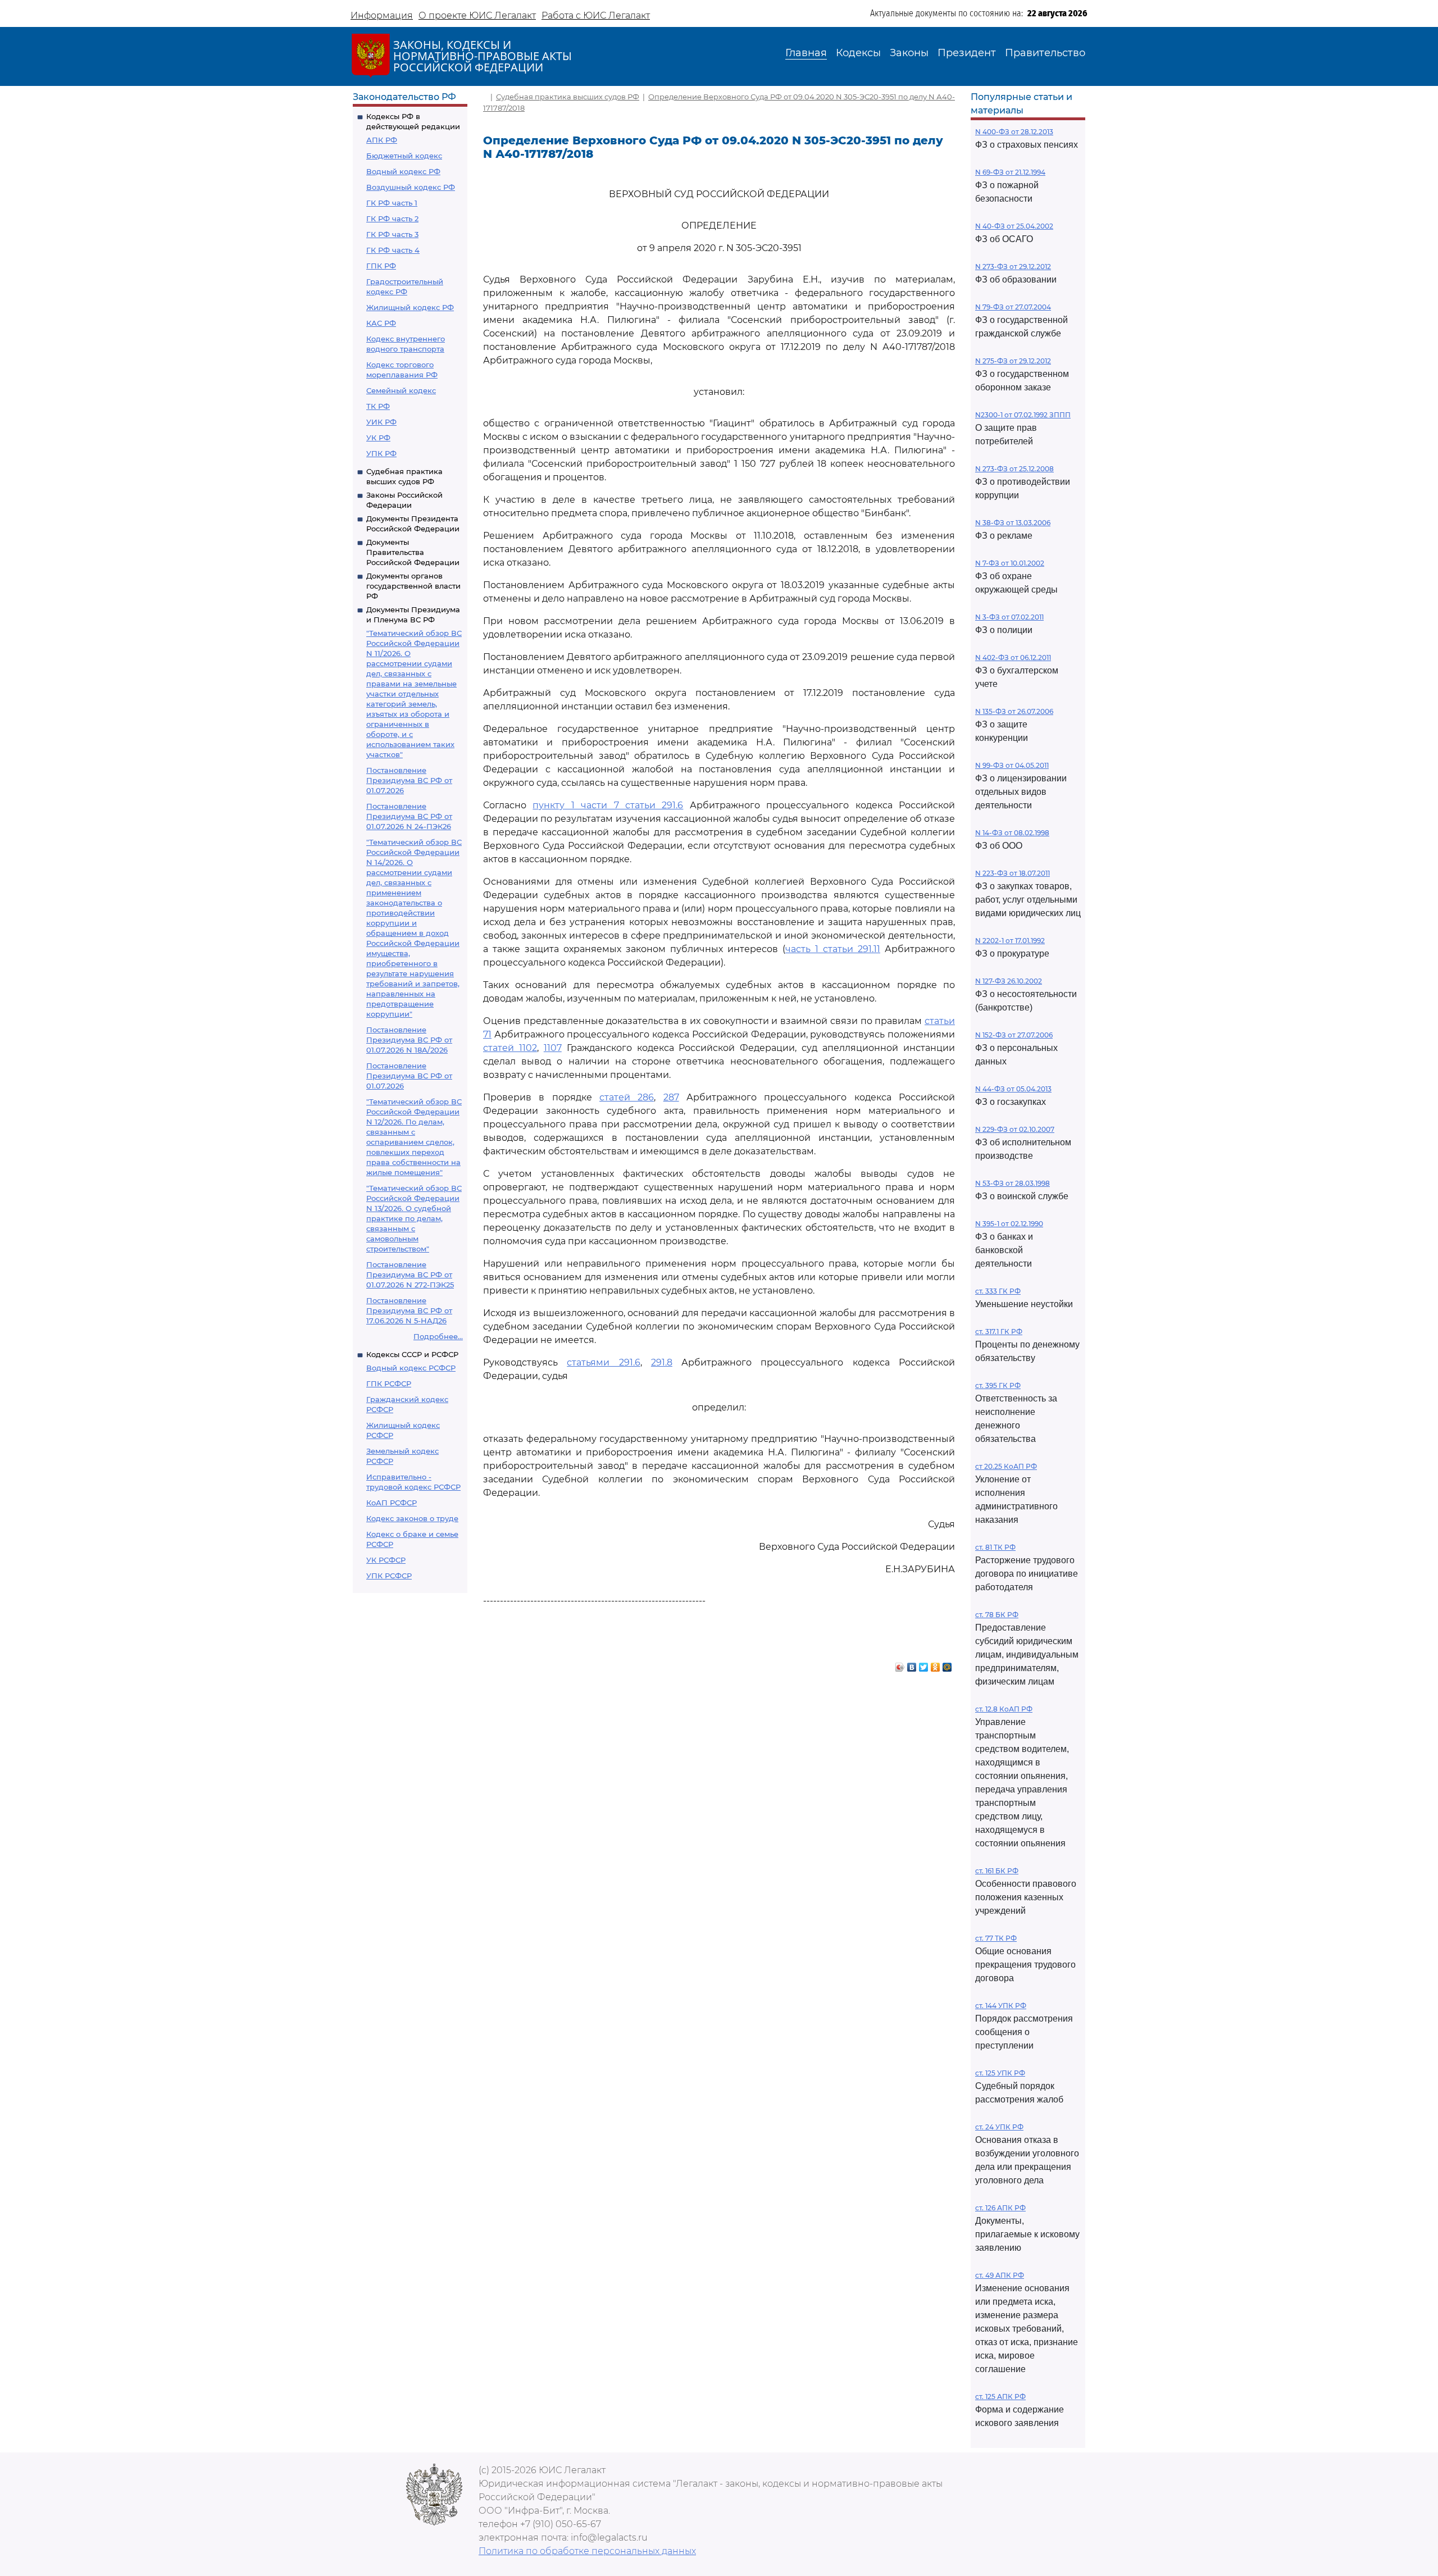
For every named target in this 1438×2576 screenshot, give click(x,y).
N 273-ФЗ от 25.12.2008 (1014, 469)
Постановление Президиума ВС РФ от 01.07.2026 (409, 780)
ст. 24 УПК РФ (999, 2127)
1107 (553, 1048)
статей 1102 (510, 1048)
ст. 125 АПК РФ (1000, 2397)
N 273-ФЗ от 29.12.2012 (1013, 267)
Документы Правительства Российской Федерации (413, 552)
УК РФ (378, 438)
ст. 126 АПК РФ (1000, 2208)
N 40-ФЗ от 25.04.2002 (1014, 226)
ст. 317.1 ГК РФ (999, 1332)
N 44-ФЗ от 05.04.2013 (1013, 1089)
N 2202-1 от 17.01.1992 (1010, 941)
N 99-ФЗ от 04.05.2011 (1012, 765)
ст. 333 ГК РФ (998, 1291)
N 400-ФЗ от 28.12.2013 (1014, 132)
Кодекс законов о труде (412, 1518)
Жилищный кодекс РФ (410, 307)
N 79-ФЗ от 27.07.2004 (1013, 307)
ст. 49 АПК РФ (1000, 2275)
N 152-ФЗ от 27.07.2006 (1014, 1035)
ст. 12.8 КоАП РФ (1004, 1709)
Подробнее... (438, 1336)
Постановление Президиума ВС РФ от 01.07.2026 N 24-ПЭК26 (409, 816)
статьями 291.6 (603, 1362)
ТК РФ (378, 406)
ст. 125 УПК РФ (1000, 2073)
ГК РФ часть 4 (393, 250)
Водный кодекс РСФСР (411, 1368)
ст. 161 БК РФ (997, 1871)
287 (671, 1097)
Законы (909, 53)
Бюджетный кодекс (404, 156)
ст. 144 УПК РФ (1001, 2006)
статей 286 (627, 1097)
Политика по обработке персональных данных (587, 2551)
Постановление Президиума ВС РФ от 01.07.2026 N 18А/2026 (409, 1040)
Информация (382, 15)
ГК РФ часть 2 (392, 219)
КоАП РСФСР (392, 1503)
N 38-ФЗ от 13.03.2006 (1013, 523)
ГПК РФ (381, 266)
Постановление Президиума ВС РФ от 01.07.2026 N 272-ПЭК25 (410, 1275)
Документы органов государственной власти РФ (413, 586)
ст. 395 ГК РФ (998, 1385)
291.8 (662, 1362)
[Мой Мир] (947, 1664)
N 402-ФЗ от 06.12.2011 (1013, 657)
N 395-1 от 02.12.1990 (1009, 1224)
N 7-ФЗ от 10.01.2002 (1010, 563)
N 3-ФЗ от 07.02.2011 (1009, 617)
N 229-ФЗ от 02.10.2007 (1015, 1129)
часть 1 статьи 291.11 (833, 949)
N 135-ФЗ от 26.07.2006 (1014, 711)
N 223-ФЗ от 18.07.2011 (1012, 873)
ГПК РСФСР (389, 1383)
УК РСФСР (386, 1560)
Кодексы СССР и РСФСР (412, 1354)
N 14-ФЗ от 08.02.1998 (1012, 833)
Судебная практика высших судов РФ (568, 97)
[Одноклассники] (936, 1664)
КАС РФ (381, 323)
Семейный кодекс (401, 390)
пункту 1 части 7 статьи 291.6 (608, 805)
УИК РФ (381, 422)
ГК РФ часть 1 (392, 203)
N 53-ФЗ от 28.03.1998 (1012, 1183)
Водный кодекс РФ (403, 171)
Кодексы (858, 53)
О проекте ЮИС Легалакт (477, 15)
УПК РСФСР (389, 1576)
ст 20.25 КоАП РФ (1006, 1466)
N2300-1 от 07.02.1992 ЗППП (1023, 415)
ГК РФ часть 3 (392, 234)
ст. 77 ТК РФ (996, 1938)
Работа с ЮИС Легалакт (596, 15)
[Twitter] (924, 1664)
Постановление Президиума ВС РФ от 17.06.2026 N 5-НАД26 (409, 1310)
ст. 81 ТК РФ (995, 1547)
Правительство (1045, 53)
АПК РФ (382, 140)
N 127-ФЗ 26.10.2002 (1009, 981)
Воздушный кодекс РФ (411, 187)
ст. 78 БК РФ (997, 1615)
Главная (806, 53)
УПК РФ (381, 453)
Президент (967, 53)
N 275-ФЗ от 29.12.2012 (1013, 361)
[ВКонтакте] (912, 1664)
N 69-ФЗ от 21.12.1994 (1010, 172)
